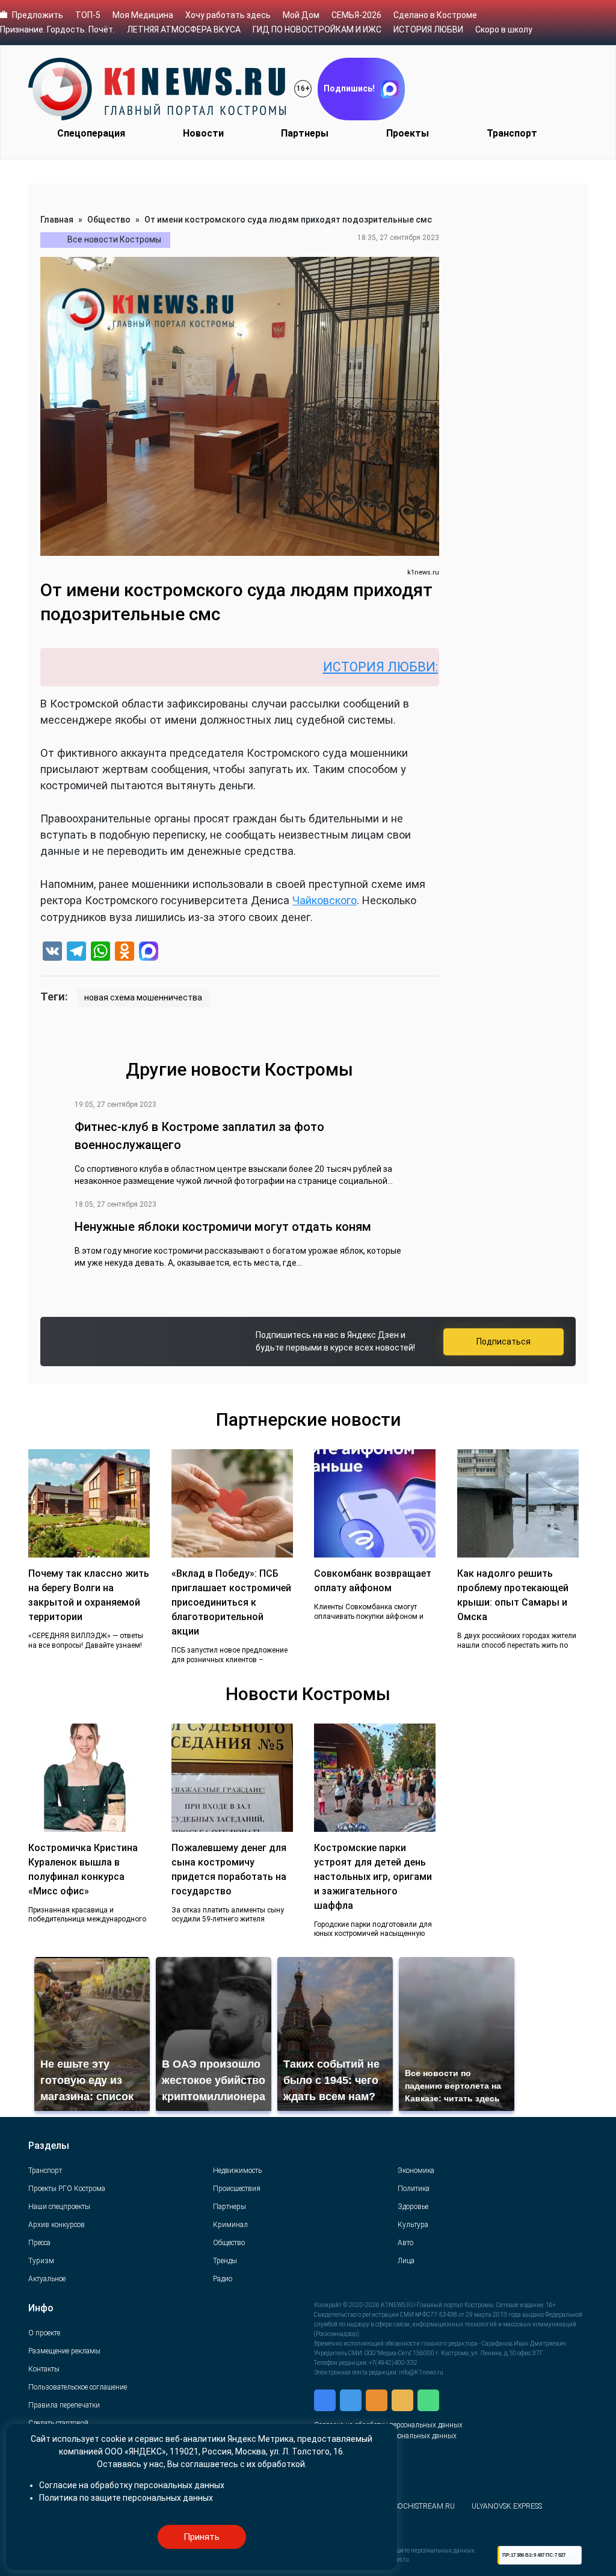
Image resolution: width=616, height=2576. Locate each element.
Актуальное (47, 2279)
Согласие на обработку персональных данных (132, 2485)
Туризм (41, 2261)
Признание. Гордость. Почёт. (57, 29)
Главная (57, 220)
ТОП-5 (88, 15)
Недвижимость (237, 2171)
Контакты (44, 2369)
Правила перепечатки (64, 2405)
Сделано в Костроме (435, 15)
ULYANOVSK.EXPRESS (507, 2506)
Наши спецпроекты (59, 2207)
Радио (223, 2279)
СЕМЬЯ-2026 (356, 15)
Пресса (39, 2243)
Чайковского (325, 900)
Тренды (225, 2261)
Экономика (416, 2171)
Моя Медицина (143, 15)
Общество (109, 220)
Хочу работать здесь (228, 15)
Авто (405, 2243)
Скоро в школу (504, 29)
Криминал (230, 2225)
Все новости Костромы (114, 239)
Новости (203, 133)
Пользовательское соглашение (78, 2387)
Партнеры (305, 133)
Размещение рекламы (64, 2351)
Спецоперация (91, 133)
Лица (406, 2261)
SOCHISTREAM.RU (424, 2506)
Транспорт (512, 133)
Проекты (408, 133)
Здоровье (413, 2207)
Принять (202, 2537)
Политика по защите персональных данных (126, 2498)
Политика (414, 2189)
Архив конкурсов (57, 2225)
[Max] (149, 953)
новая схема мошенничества (143, 997)
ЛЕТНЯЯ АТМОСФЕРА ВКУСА (184, 29)
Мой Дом (301, 15)
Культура (413, 2225)
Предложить (38, 15)
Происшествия (237, 2189)
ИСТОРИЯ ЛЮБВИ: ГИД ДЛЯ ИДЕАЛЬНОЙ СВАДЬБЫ (426, 667)
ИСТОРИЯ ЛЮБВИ (428, 29)
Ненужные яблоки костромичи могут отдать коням (223, 1227)
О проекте (44, 2333)
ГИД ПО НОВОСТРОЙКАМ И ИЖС (317, 29)
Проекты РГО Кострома (67, 2189)
